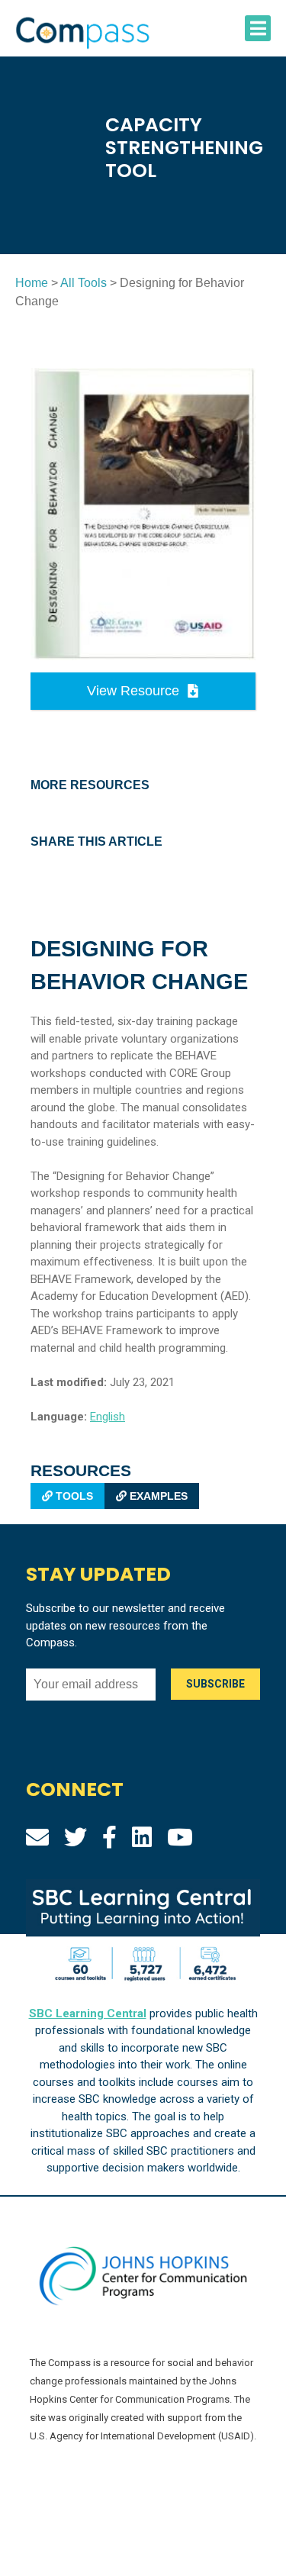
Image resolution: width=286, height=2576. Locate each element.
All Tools (84, 283)
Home (32, 283)
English (108, 1417)
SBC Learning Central (88, 2013)
